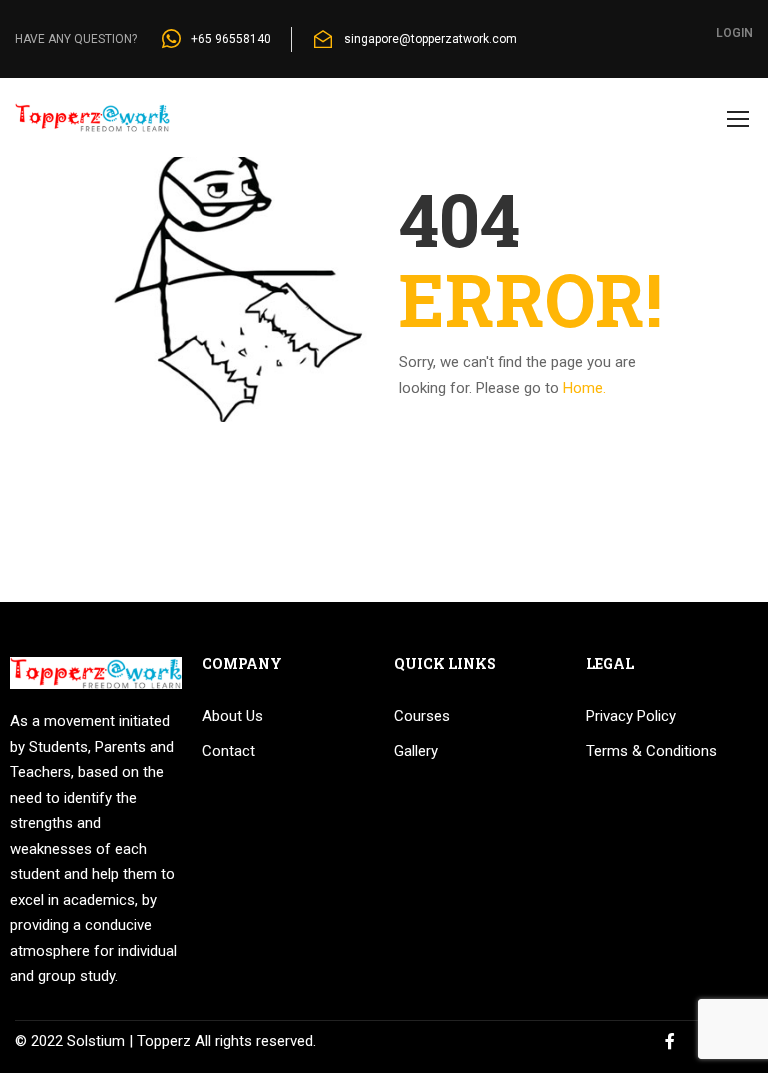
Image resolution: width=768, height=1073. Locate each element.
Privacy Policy (631, 716)
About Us (232, 716)
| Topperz (158, 1041)
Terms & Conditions (651, 751)
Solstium (96, 1041)
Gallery (416, 751)
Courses (422, 716)
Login (734, 33)
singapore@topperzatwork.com (430, 39)
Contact (228, 751)
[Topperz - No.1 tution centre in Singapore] (92, 127)
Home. (584, 388)
